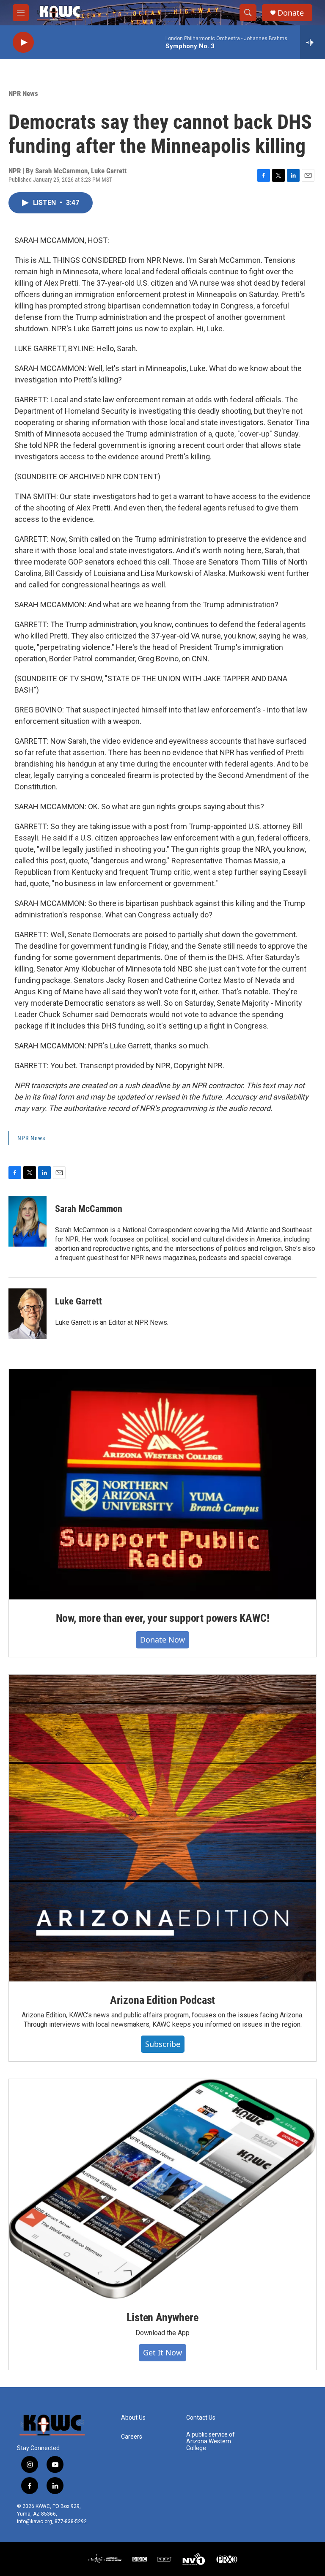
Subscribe (163, 2044)
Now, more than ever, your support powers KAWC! (163, 1618)
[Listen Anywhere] (162, 2189)
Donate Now (162, 1640)
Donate (291, 13)
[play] (23, 42)
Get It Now (162, 2352)
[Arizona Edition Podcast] (162, 1828)
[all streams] (313, 42)
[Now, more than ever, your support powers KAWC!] (162, 1484)
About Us (133, 2418)
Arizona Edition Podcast (162, 2000)
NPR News (23, 93)
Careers (132, 2437)
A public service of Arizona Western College (211, 2441)
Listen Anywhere (162, 2317)
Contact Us (201, 2418)
